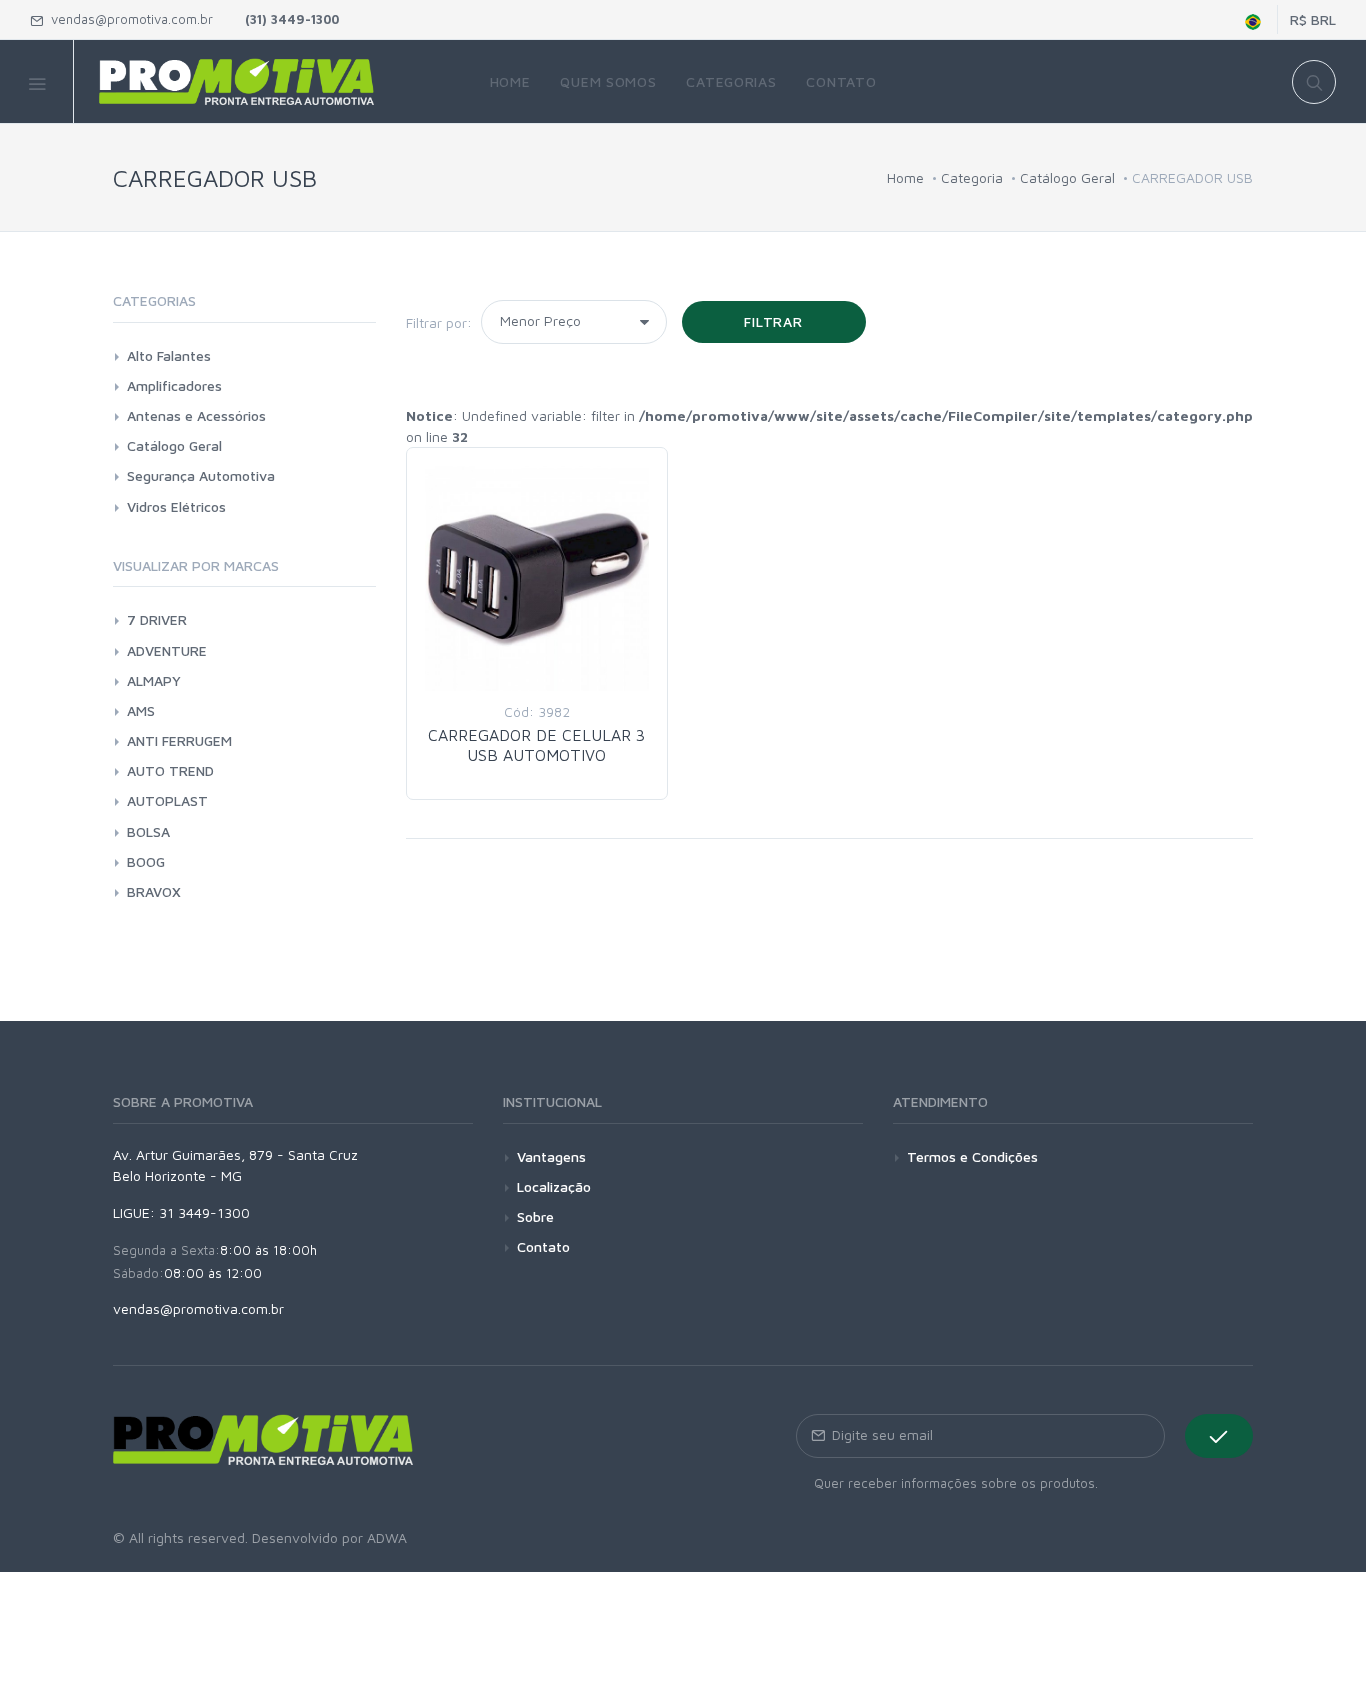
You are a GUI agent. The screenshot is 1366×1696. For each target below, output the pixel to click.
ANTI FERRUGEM (179, 740)
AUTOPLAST (167, 800)
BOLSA (148, 831)
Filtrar (774, 321)
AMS (141, 710)
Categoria (972, 177)
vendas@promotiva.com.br (128, 19)
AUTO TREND (170, 770)
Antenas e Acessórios (196, 415)
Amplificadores (174, 385)
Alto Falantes (169, 355)
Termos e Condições (972, 1156)
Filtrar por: (439, 322)
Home (905, 177)
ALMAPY (154, 680)
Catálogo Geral (1067, 177)
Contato (543, 1246)
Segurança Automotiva (201, 475)
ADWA (387, 1537)
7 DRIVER (157, 619)
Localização (554, 1186)
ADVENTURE (167, 650)
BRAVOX (154, 891)
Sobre (535, 1216)
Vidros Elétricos (176, 506)
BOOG (146, 861)
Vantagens (551, 1156)
